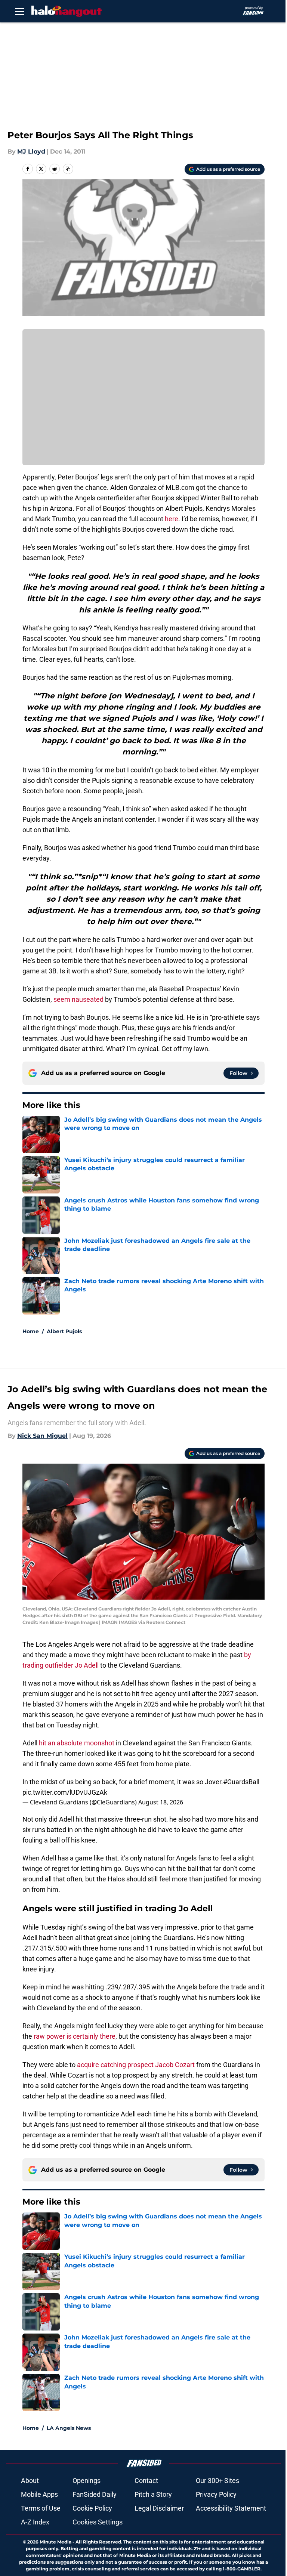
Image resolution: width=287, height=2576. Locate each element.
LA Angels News (69, 2428)
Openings (87, 2481)
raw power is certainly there (75, 2036)
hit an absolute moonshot (77, 1743)
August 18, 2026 (161, 1802)
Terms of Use (41, 2508)
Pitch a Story (153, 2494)
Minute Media (55, 2542)
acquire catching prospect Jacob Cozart (136, 2065)
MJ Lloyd (31, 152)
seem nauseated (78, 999)
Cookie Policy (92, 2508)
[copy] (68, 169)
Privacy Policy (216, 2494)
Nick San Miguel (42, 1436)
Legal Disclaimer (159, 2508)
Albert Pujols (64, 1331)
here (172, 519)
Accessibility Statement (231, 2508)
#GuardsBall (241, 1782)
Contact (146, 2481)
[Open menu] (19, 11)
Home (31, 1331)
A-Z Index (35, 2522)
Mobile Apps (39, 2494)
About (30, 2481)
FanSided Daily (95, 2494)
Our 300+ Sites (217, 2481)
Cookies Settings (98, 2522)
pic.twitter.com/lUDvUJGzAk (65, 1792)
